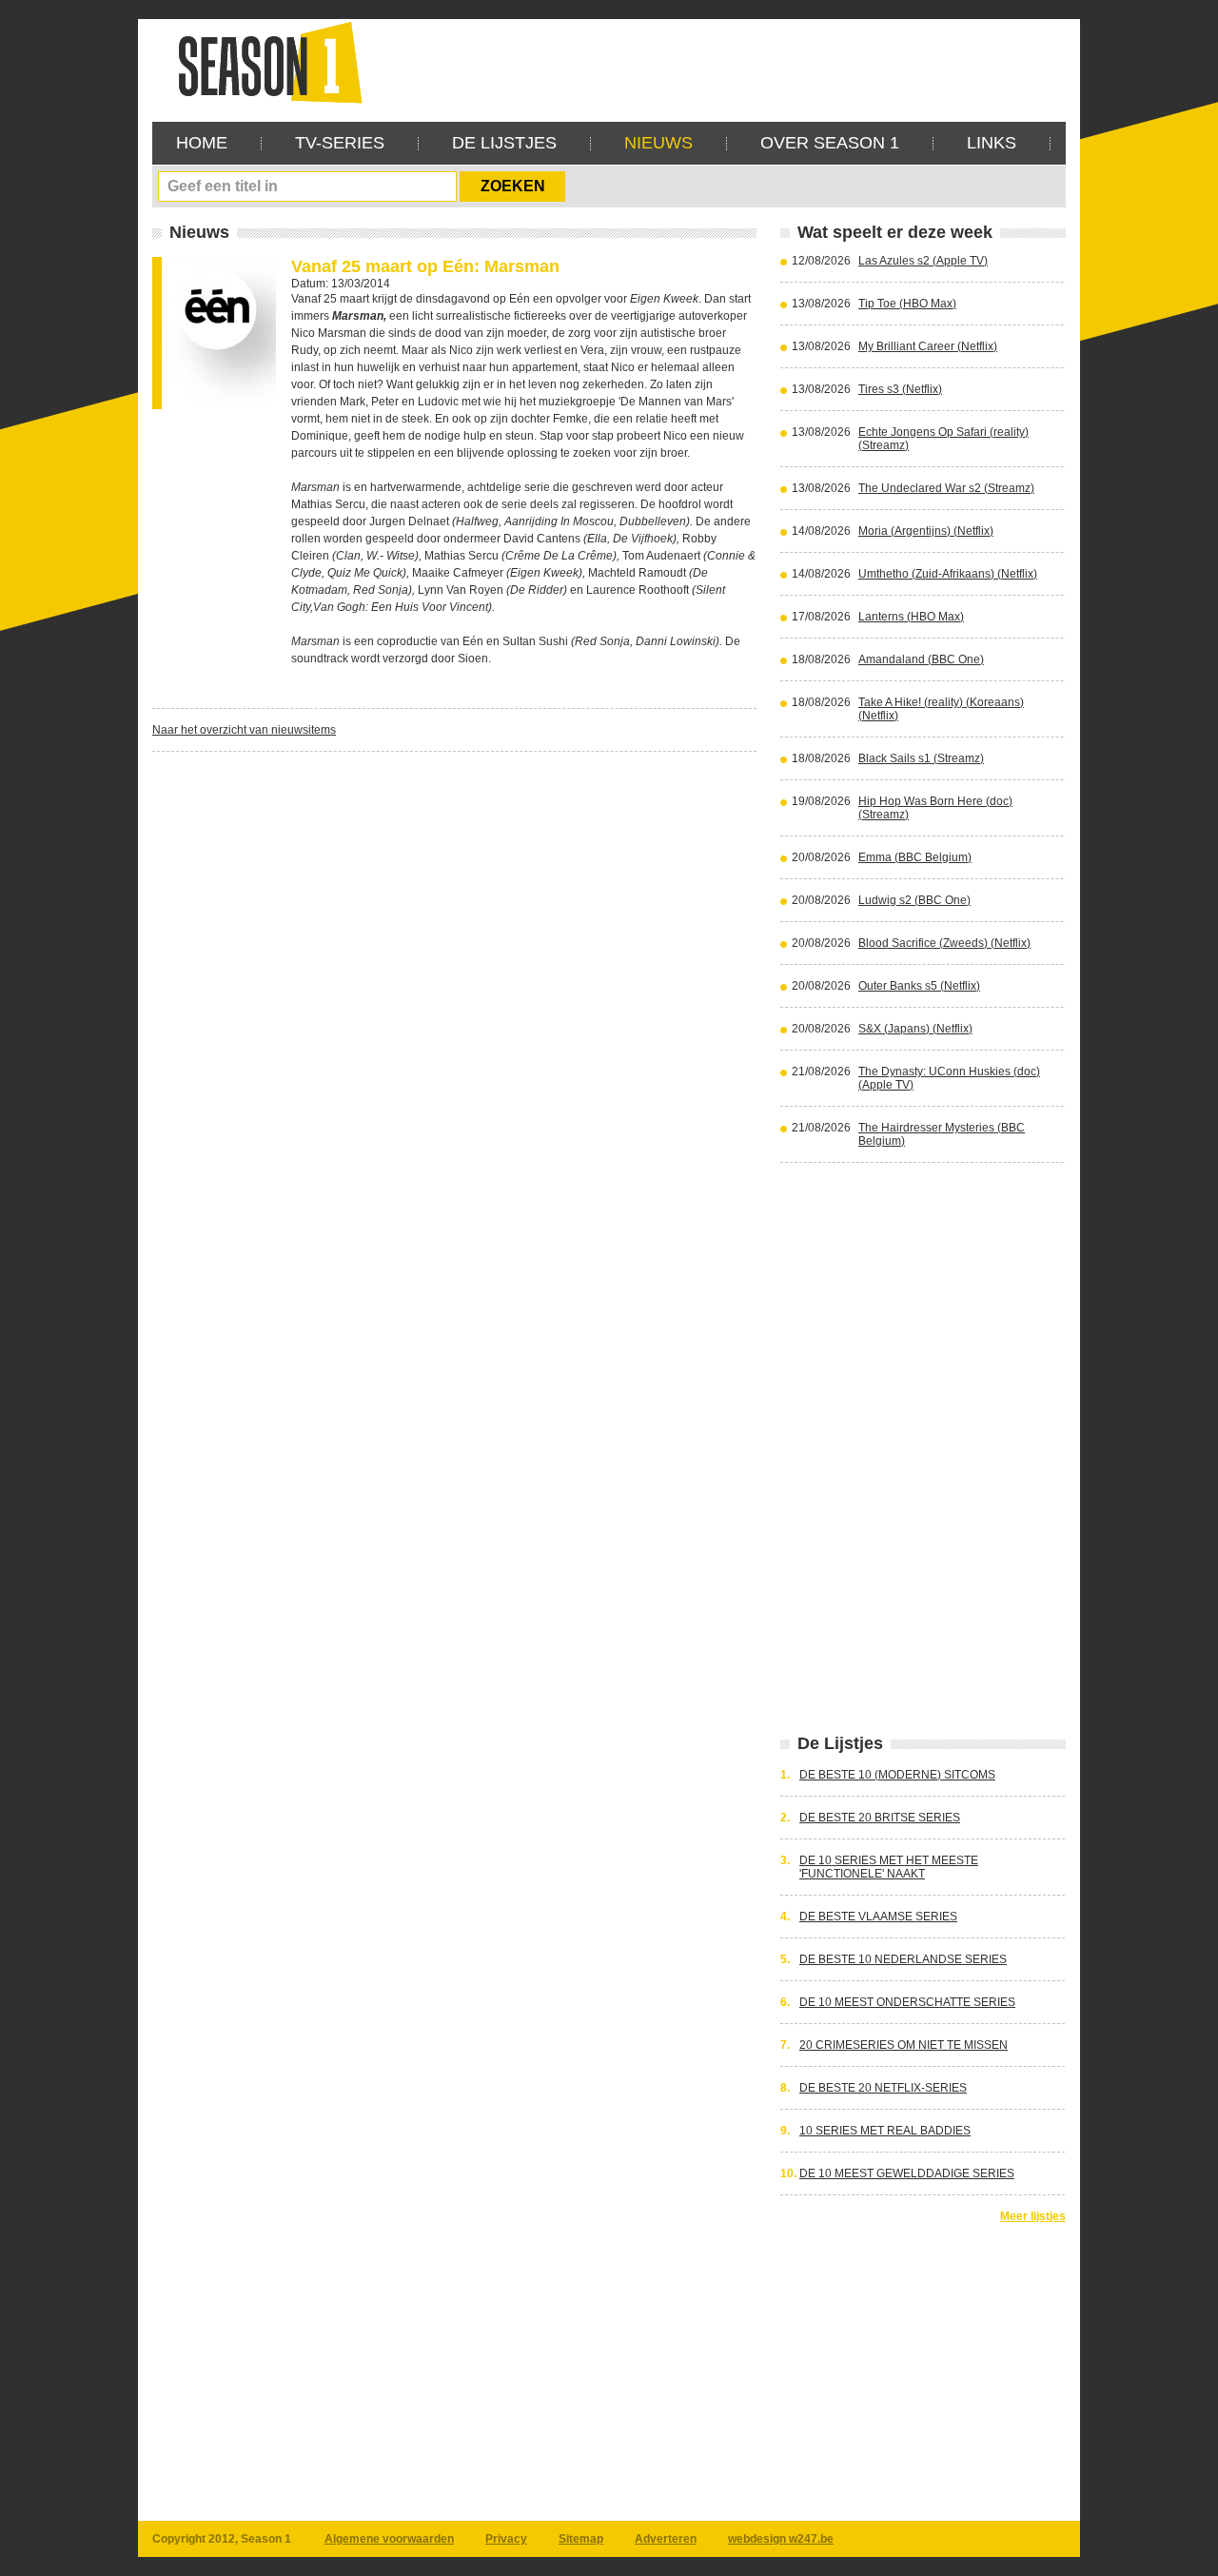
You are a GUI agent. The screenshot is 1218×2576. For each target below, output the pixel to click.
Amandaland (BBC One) (921, 659)
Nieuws (658, 143)
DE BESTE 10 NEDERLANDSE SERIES (903, 1959)
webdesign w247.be (781, 2539)
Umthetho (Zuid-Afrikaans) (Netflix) (948, 574)
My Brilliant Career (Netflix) (928, 346)
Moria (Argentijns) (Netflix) (926, 531)
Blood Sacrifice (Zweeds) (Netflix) (944, 943)
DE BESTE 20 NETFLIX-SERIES (883, 2088)
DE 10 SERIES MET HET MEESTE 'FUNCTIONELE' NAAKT (889, 1867)
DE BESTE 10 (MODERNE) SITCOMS (897, 1775)
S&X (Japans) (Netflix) (915, 1029)
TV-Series (340, 143)
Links (992, 143)
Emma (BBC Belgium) (915, 857)
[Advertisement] (719, 62)
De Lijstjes (504, 143)
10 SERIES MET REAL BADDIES (885, 2131)
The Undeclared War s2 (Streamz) (946, 488)
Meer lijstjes (1033, 2216)
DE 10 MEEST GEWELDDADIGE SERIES (907, 2173)
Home (202, 143)
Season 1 (263, 61)
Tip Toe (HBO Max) (907, 304)
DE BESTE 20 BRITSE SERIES (880, 1818)
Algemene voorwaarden (389, 2539)
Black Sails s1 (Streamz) (921, 758)
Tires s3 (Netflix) (900, 389)
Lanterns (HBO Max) (911, 617)
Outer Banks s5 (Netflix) (919, 986)
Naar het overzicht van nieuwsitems (244, 730)
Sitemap (581, 2539)
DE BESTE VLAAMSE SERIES (878, 1917)
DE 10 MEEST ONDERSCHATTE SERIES (907, 2002)
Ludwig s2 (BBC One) (914, 900)
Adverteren (666, 2539)
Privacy (506, 2539)
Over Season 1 (830, 143)
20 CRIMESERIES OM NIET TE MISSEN (904, 2045)
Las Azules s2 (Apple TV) (923, 261)
